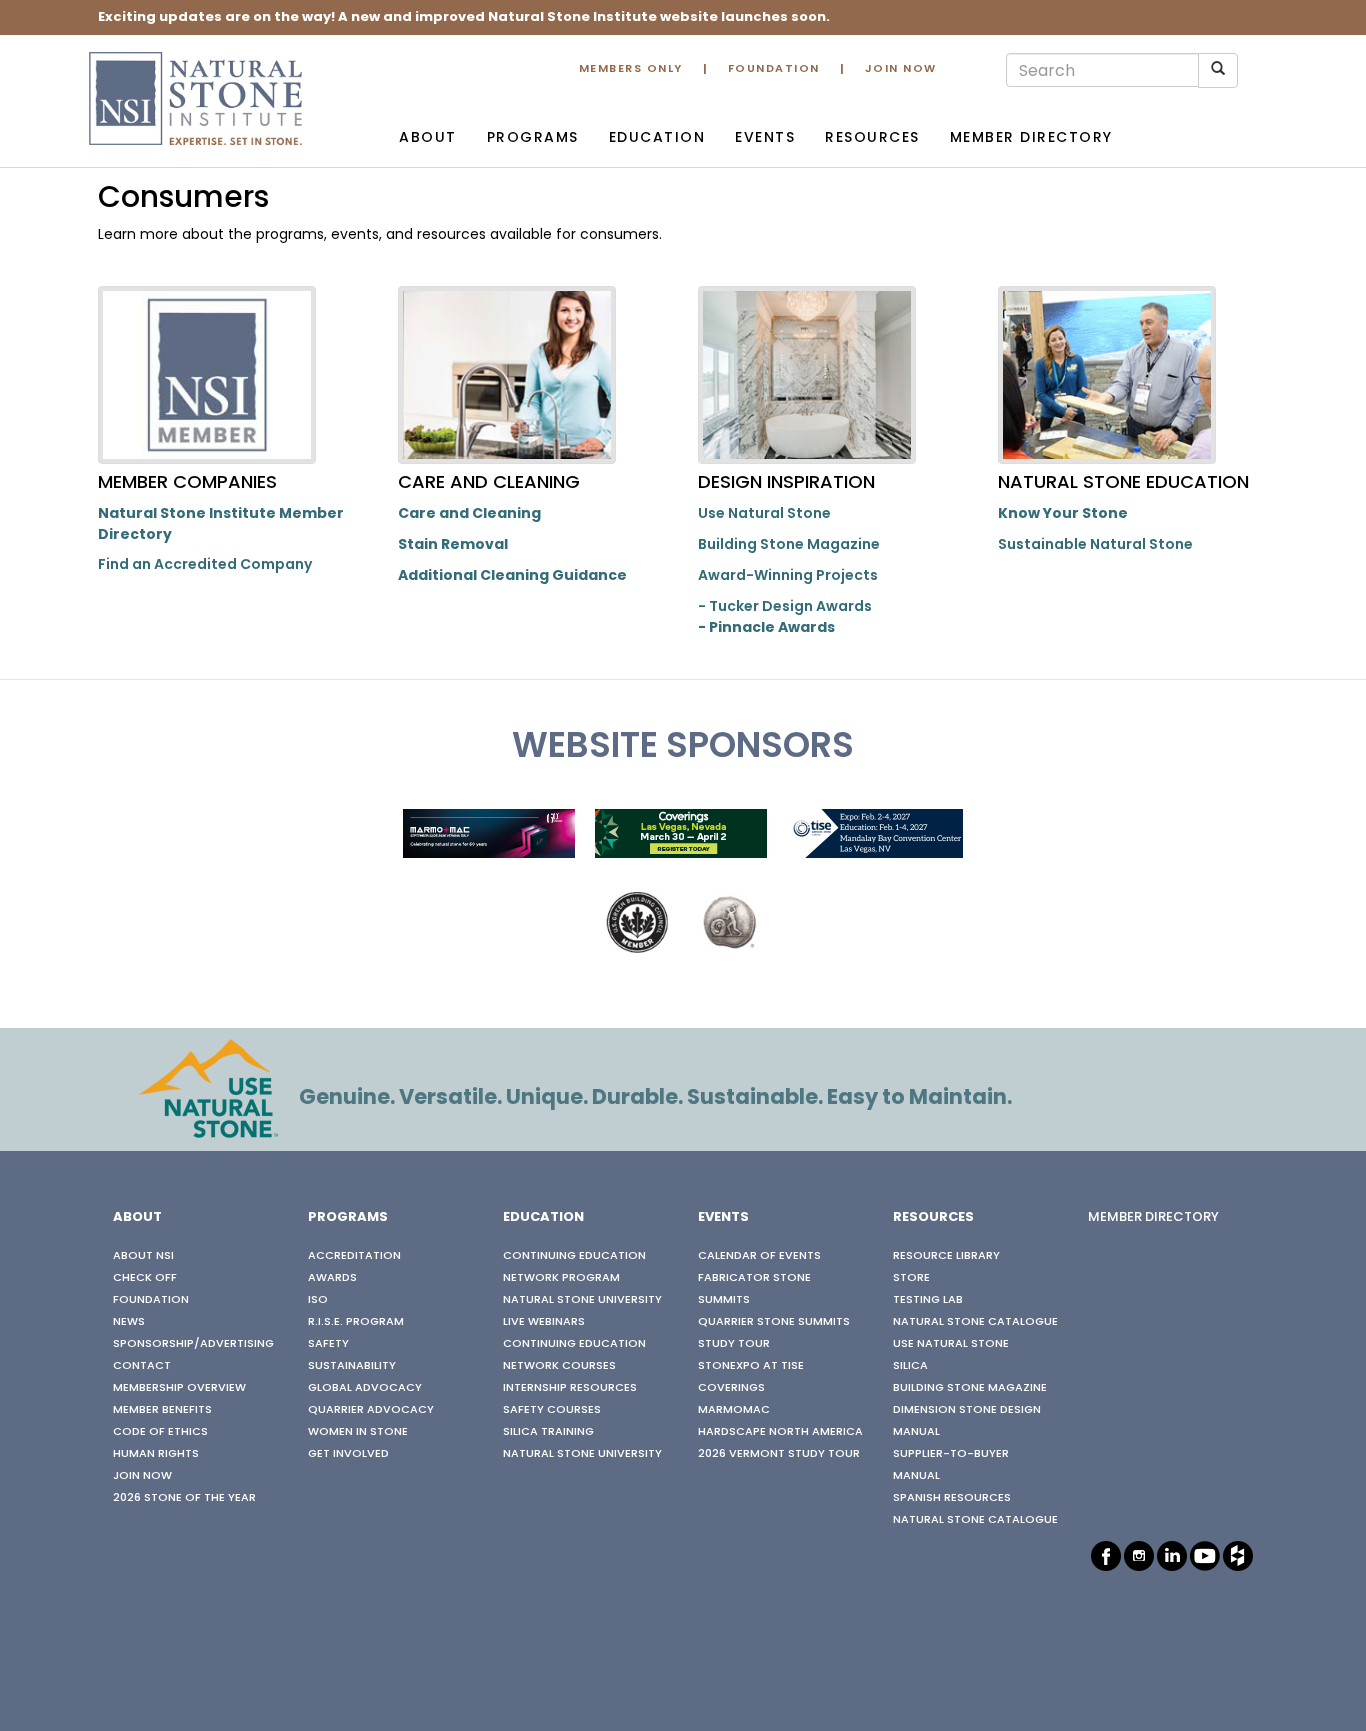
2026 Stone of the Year (184, 1498)
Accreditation (354, 1256)
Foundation (774, 69)
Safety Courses (552, 1410)
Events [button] (765, 138)
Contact (142, 1366)
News (129, 1322)
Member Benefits (162, 1410)
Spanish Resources (952, 1498)
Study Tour (734, 1344)
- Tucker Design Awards (785, 607)
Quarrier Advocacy (371, 1410)
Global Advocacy (365, 1388)
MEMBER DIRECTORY (1153, 1218)
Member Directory (1031, 138)
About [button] (428, 138)
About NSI (143, 1256)
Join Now (901, 69)
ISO (318, 1300)
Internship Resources (570, 1388)
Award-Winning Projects (788, 576)
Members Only (631, 69)
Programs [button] (533, 138)
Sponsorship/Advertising (193, 1344)
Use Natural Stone (764, 514)
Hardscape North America (780, 1432)
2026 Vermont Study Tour (779, 1454)
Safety (328, 1344)
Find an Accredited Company (205, 565)
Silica (910, 1366)
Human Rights (156, 1454)
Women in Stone (358, 1432)
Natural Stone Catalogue (975, 1322)
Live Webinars (544, 1322)
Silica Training (548, 1432)
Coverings (731, 1388)
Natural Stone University (582, 1300)
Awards (332, 1278)
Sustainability (352, 1366)
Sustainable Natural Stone (1095, 545)
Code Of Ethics (160, 1432)
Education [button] (657, 138)
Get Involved (348, 1454)
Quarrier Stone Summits (774, 1322)
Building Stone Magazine (789, 545)
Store (911, 1278)
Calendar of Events (759, 1256)
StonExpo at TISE (751, 1366)
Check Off (145, 1278)
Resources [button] (872, 138)
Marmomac (734, 1410)
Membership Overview (179, 1388)
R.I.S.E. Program (356, 1322)
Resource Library (946, 1256)
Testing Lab (928, 1300)
